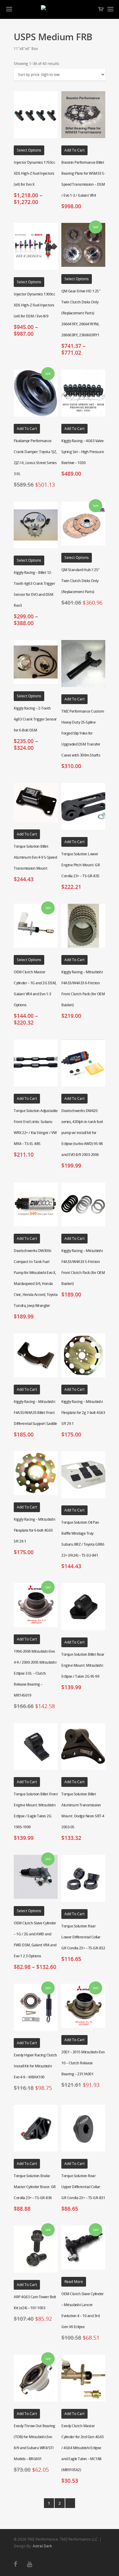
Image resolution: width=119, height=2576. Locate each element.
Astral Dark (42, 2546)
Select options (29, 150)
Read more (74, 2282)
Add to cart (74, 150)
